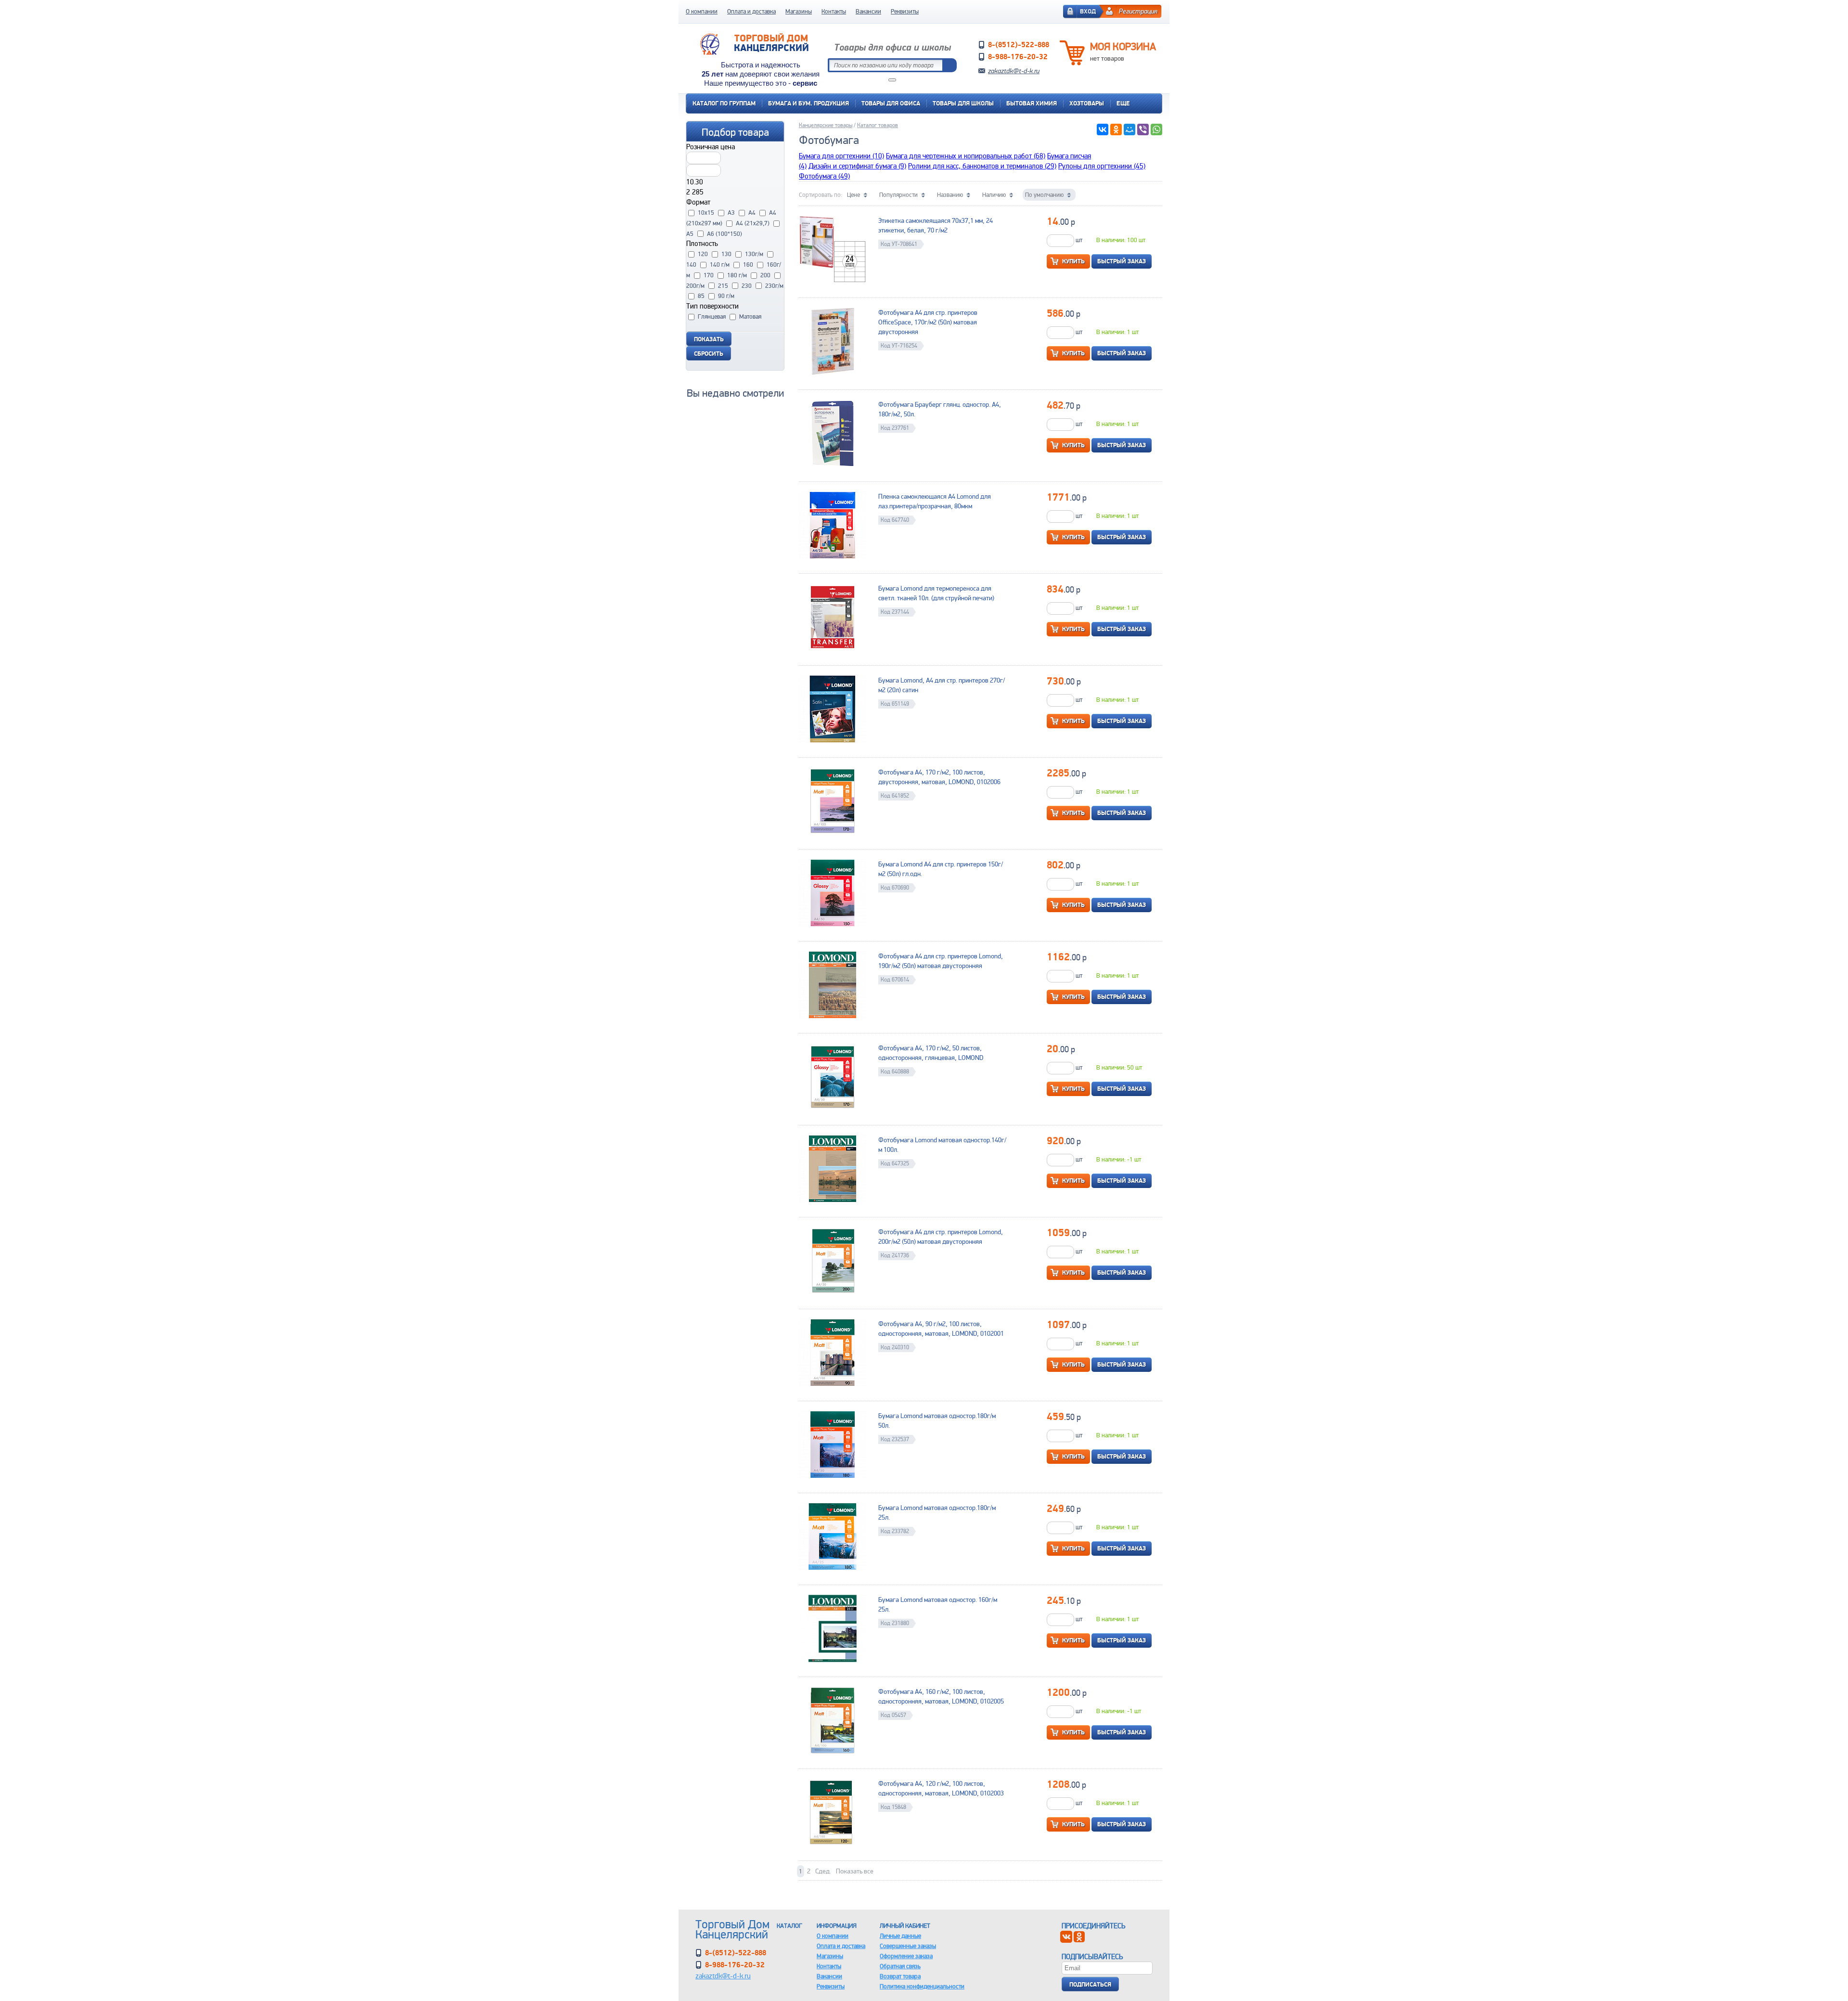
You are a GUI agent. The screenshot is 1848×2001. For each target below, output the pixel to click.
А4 (752, 213)
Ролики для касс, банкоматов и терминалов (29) (982, 166)
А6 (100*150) (725, 234)
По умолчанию (1044, 195)
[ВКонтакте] (1103, 129)
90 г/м (726, 296)
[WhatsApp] (1156, 129)
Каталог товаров (878, 125)
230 (747, 286)
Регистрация (1138, 11)
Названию (950, 195)
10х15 (706, 213)
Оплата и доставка (751, 11)
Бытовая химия (1032, 103)
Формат (698, 202)
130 (726, 254)
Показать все (855, 1871)
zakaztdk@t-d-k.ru (1014, 71)
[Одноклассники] (1116, 129)
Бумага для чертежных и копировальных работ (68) (966, 156)
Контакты (834, 11)
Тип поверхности (712, 306)
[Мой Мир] (1129, 129)
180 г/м (737, 275)
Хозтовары (1087, 103)
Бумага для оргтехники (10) (841, 156)
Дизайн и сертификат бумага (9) (857, 166)
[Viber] (1143, 129)
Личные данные (900, 1936)
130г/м (754, 254)
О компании (702, 11)
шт (1078, 240)
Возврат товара (900, 1976)
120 (703, 254)
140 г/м (720, 265)
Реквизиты (905, 11)
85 (701, 296)
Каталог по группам (724, 103)
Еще (1123, 103)
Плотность (702, 243)
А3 (731, 213)
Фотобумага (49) (824, 176)
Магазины (799, 11)
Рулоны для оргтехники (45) (1102, 166)
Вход (1088, 11)
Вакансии (868, 11)
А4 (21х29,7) (753, 223)
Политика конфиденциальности (922, 1986)
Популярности (898, 195)
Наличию (994, 195)
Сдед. (823, 1871)
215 (723, 286)
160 (748, 265)
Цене (853, 195)
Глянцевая (712, 316)
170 (709, 275)
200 (765, 275)
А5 (690, 234)
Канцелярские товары (826, 125)
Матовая (750, 316)
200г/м (695, 286)
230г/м (774, 286)
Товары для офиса (891, 103)
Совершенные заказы (908, 1946)
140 (691, 265)
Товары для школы (963, 103)
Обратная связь (900, 1966)
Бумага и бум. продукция (808, 103)
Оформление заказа (906, 1956)
